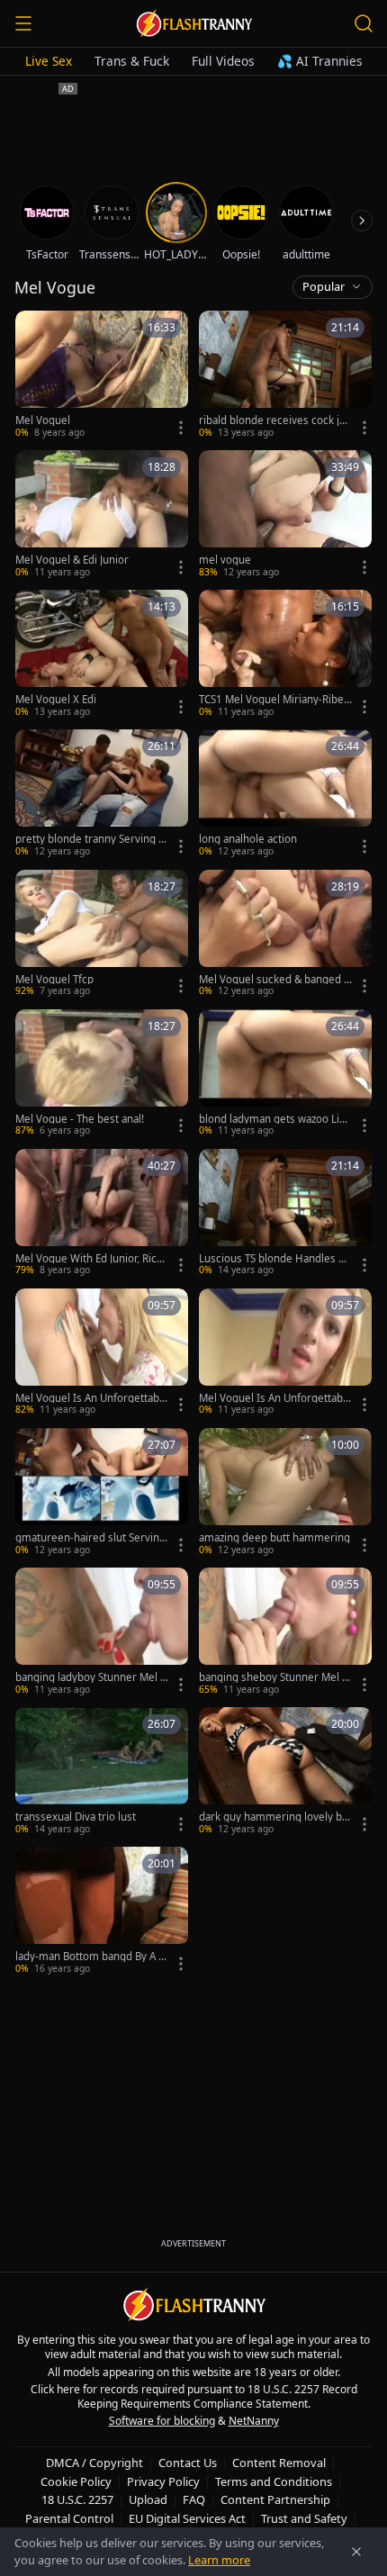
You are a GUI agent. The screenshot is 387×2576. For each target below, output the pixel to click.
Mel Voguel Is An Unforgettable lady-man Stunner (92, 1398)
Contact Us (188, 2463)
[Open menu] (23, 23)
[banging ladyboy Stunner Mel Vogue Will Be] (102, 1632)
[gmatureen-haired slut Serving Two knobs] (102, 1492)
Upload (148, 2499)
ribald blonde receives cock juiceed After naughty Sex (274, 420)
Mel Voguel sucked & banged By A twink (274, 980)
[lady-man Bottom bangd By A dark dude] (102, 1911)
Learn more (219, 2560)
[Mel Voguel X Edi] (102, 654)
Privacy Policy (163, 2481)
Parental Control (69, 2518)
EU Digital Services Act (187, 2518)
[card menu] (181, 428)
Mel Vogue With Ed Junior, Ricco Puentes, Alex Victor (92, 1259)
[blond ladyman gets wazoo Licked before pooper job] (285, 1074)
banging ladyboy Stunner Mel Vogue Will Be (91, 1677)
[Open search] (364, 23)
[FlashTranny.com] (193, 23)
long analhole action (248, 839)
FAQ (194, 2499)
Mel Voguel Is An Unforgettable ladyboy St (275, 1398)
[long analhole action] (285, 794)
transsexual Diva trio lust (76, 1817)
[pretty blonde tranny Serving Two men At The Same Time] (102, 794)
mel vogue (225, 560)
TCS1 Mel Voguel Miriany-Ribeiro (275, 700)
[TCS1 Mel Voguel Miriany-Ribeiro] (285, 654)
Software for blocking (162, 2421)
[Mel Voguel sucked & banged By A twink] (285, 934)
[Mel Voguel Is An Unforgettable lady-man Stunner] (102, 1353)
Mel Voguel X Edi (56, 700)
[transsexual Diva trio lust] (102, 1772)
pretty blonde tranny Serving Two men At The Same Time (90, 839)
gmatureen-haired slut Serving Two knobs (90, 1538)
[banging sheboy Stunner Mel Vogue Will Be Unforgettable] (285, 1632)
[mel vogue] (285, 515)
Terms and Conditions (274, 2481)
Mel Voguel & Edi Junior (72, 560)
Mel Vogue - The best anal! (80, 1119)
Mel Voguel (43, 420)
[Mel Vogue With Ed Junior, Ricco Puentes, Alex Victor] (102, 1213)
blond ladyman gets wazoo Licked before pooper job (274, 1119)
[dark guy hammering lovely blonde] (285, 1772)
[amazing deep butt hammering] (285, 1492)
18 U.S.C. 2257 (77, 2499)
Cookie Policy (76, 2481)
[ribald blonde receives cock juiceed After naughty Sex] (285, 375)
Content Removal (279, 2463)
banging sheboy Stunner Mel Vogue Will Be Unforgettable (274, 1677)
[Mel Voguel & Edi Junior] (102, 515)
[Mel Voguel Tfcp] (102, 934)
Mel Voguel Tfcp (54, 980)
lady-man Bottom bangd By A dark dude (90, 1957)
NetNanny (254, 2421)
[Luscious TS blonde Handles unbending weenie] (285, 1213)
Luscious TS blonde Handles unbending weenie (275, 1259)
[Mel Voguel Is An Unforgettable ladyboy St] (285, 1353)
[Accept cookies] (356, 2552)
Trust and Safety (304, 2518)
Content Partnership (275, 2499)
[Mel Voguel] (102, 375)
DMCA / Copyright (94, 2463)
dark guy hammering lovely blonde (275, 1817)
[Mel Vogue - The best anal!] (102, 1074)
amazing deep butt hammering (274, 1538)
